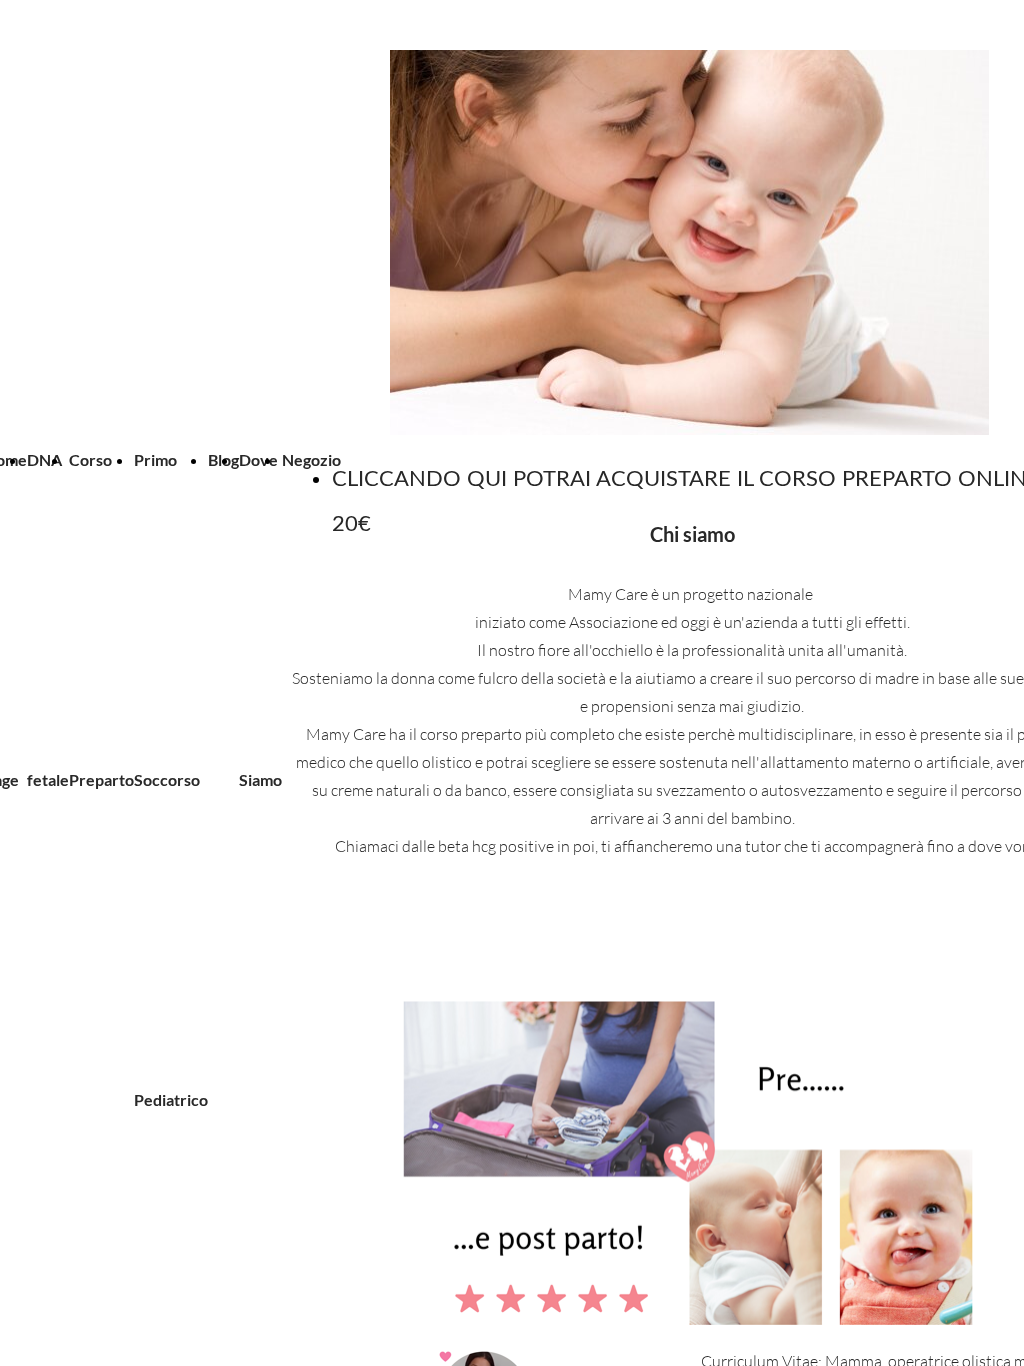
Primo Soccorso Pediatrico (171, 779)
